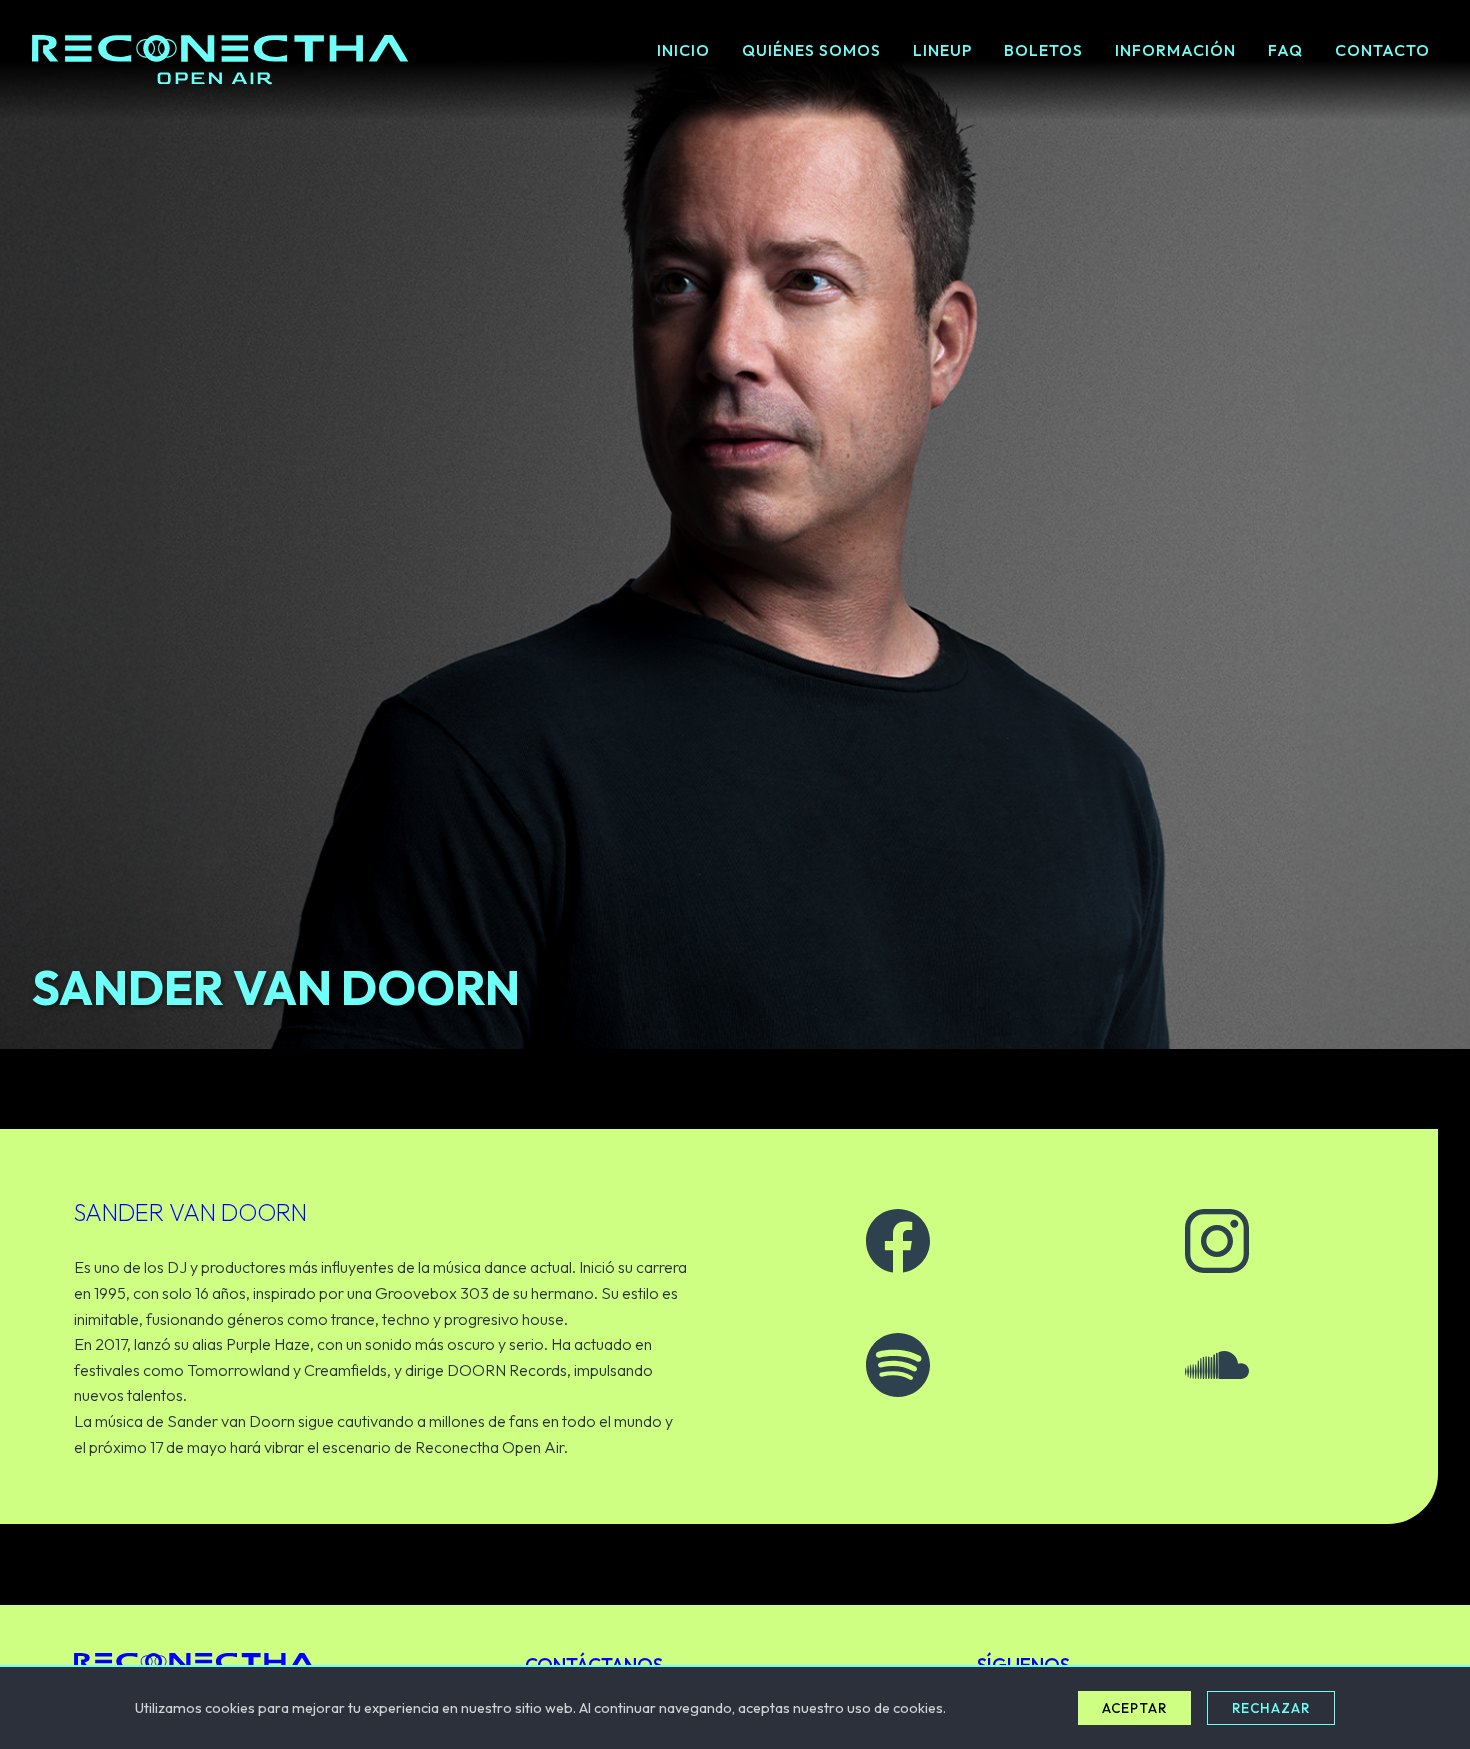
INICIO (683, 50)
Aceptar (1134, 1708)
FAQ (1285, 50)
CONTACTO (1382, 50)
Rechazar (1271, 1708)
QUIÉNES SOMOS (811, 50)
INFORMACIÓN (1175, 50)
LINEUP (942, 50)
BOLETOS (1043, 50)
